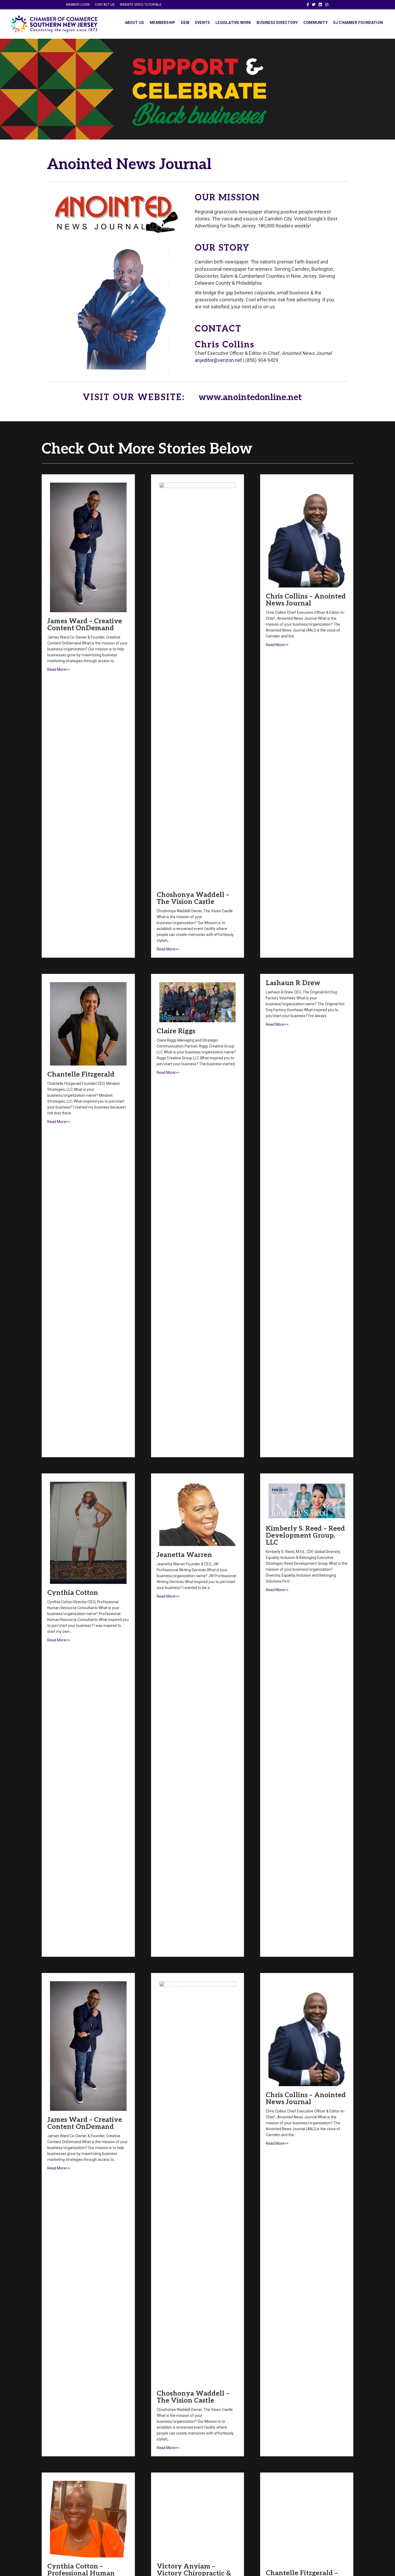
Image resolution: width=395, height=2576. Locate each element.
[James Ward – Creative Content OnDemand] (88, 547)
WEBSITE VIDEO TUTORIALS (141, 5)
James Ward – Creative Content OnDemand (85, 625)
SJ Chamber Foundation (358, 23)
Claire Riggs (176, 1031)
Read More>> (59, 669)
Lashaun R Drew (293, 983)
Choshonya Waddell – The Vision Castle (193, 898)
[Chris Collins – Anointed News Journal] (307, 535)
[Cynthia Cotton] (88, 1532)
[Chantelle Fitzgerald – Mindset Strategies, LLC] (307, 2522)
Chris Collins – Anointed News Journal (306, 600)
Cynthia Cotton (73, 1593)
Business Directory (277, 23)
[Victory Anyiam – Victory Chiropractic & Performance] (198, 2519)
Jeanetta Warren (184, 1555)
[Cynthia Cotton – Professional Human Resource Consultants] (88, 2519)
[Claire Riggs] (198, 1002)
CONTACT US (105, 5)
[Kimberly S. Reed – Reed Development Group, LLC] (307, 1500)
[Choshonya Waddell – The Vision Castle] (198, 684)
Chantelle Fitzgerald (81, 1074)
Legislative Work (233, 23)
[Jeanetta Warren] (198, 1514)
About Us (135, 23)
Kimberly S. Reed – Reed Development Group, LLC (305, 1535)
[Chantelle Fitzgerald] (88, 1023)
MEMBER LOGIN (78, 5)
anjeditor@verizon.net (218, 360)
